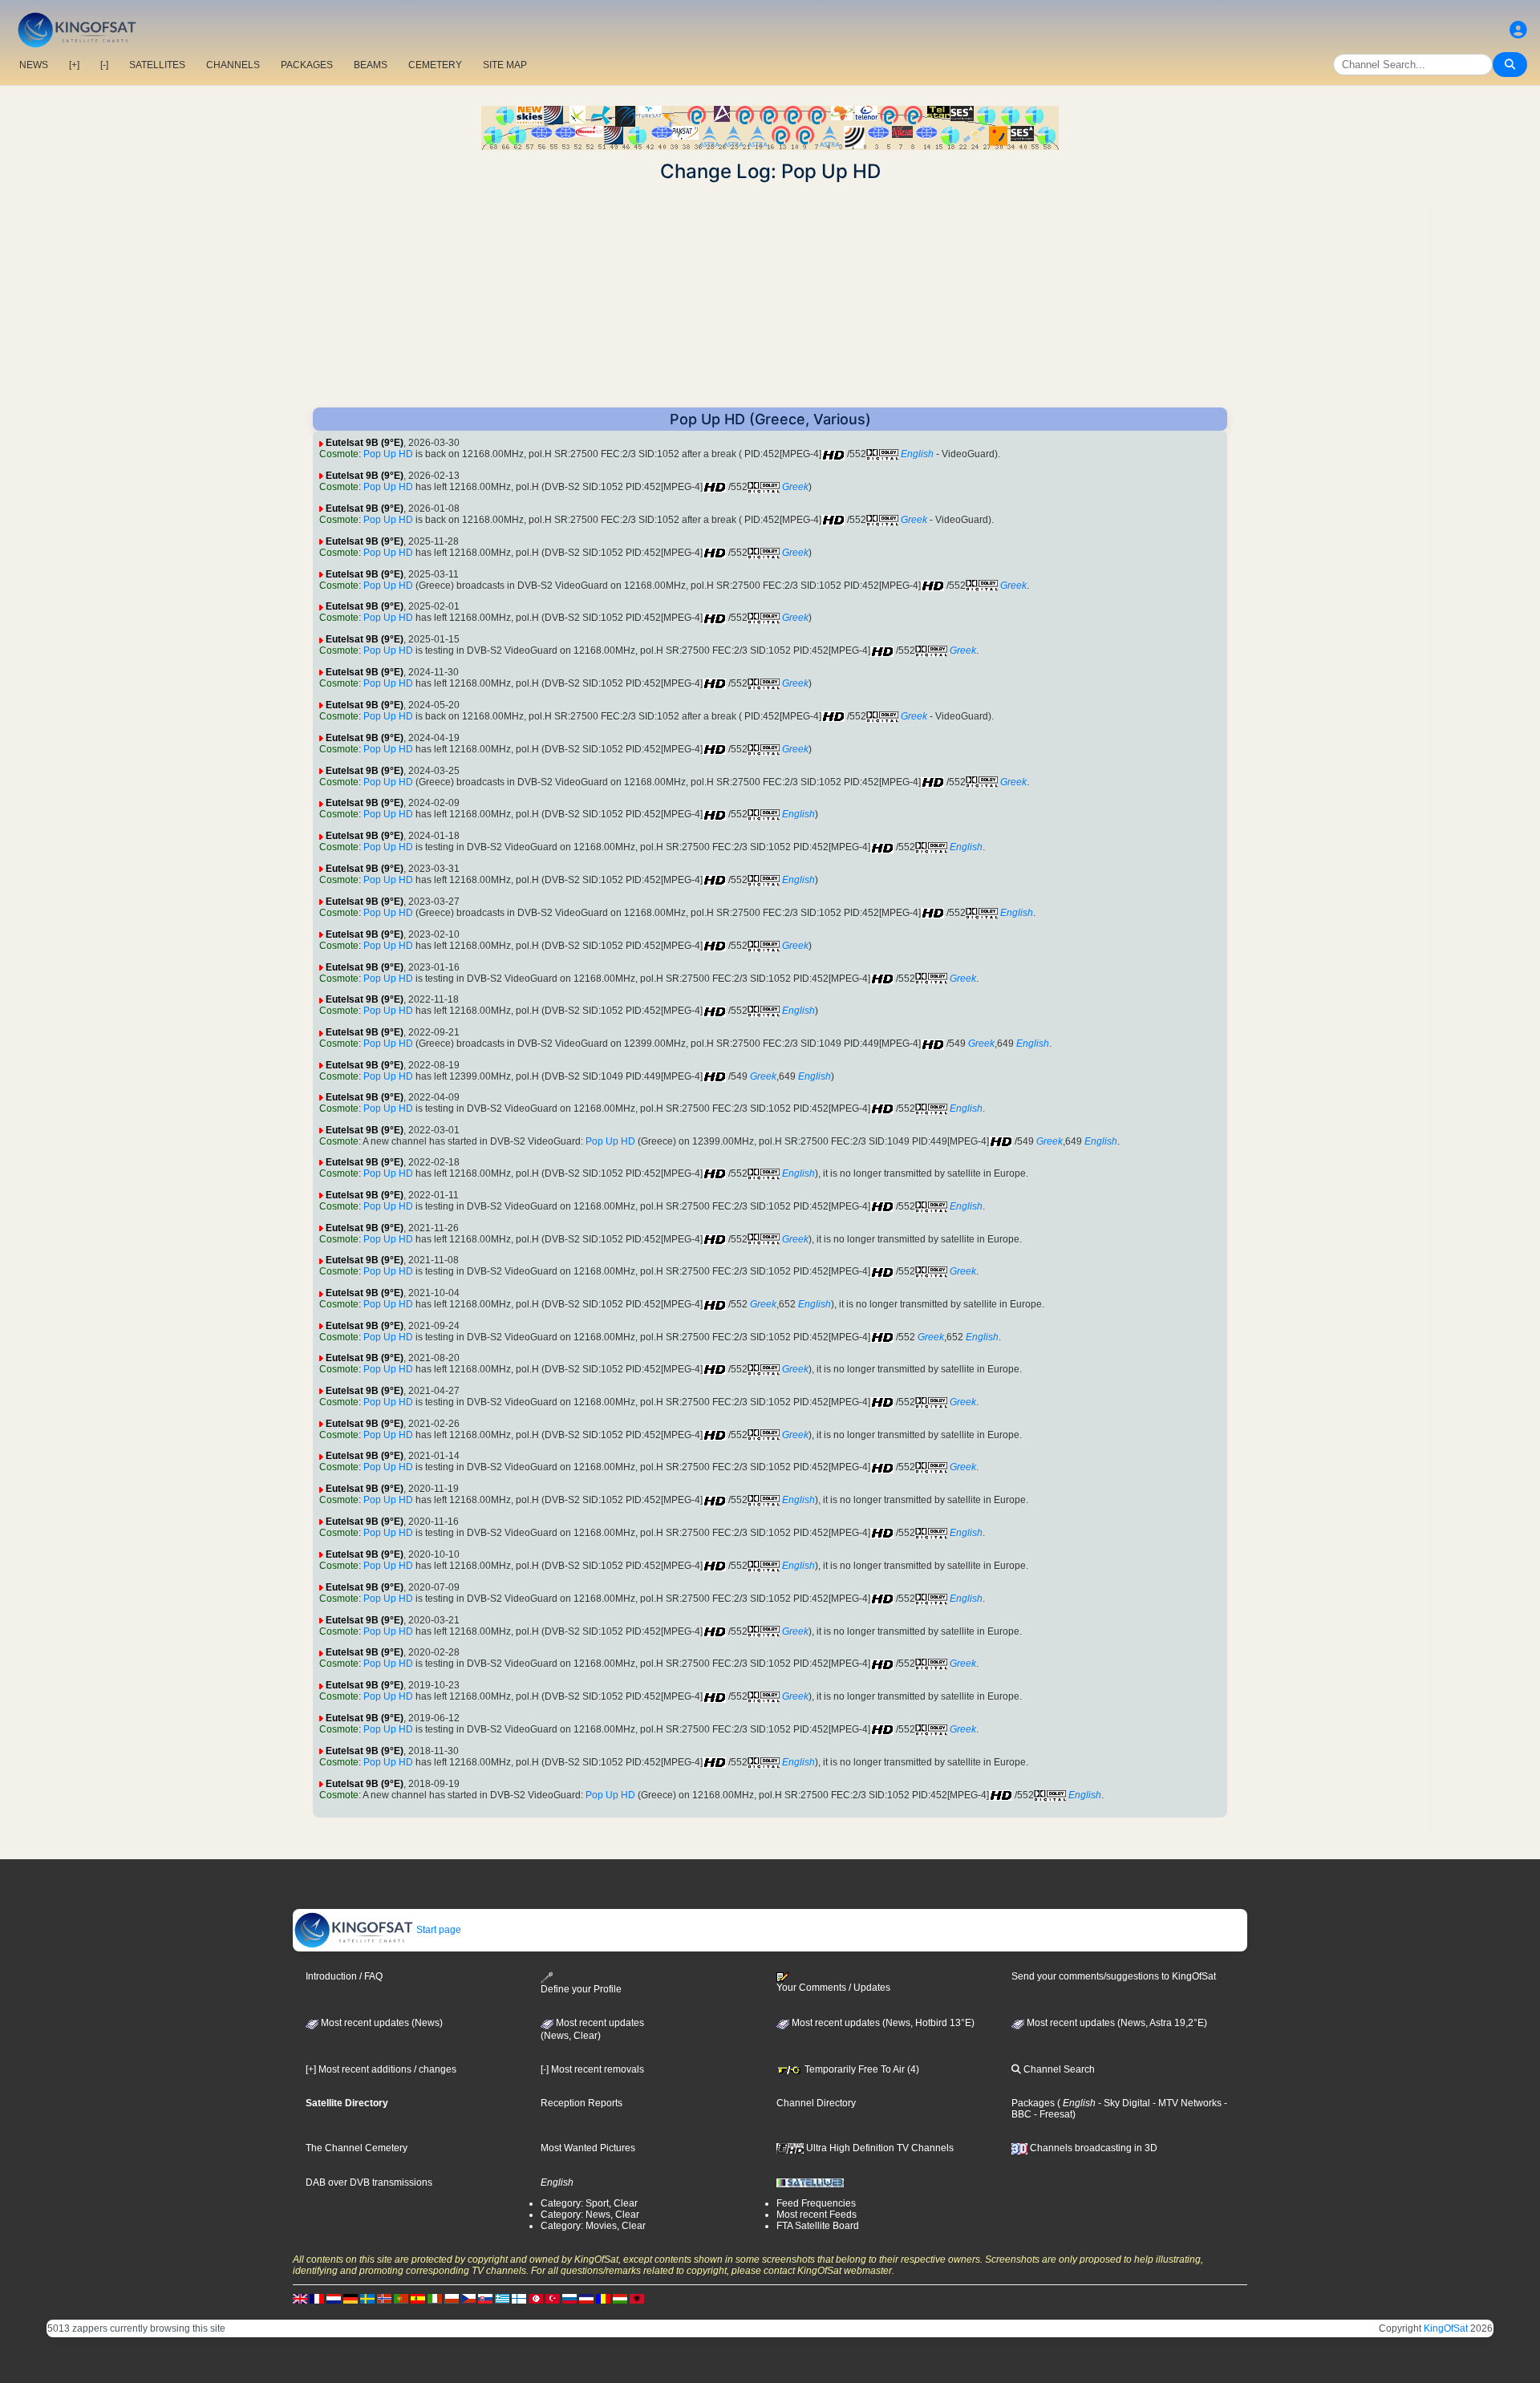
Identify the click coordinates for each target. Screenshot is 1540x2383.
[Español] (418, 2299)
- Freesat (1052, 2114)
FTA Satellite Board (818, 2226)
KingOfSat (1446, 2328)
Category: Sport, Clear (589, 2203)
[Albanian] (637, 2299)
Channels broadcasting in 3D (1092, 2148)
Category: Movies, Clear (593, 2226)
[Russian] (569, 2299)
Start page (438, 1930)
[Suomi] (519, 2299)
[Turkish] (553, 2299)
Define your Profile (581, 1989)
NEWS (34, 65)
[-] (104, 65)
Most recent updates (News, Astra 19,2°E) (1116, 2023)
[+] (74, 65)
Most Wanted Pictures (588, 2148)
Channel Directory (816, 2103)
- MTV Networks (1186, 2103)
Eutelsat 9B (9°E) (365, 443)
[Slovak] (485, 2299)
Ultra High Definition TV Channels (879, 2148)
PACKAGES (307, 65)
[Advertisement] (770, 295)
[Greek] (502, 2299)
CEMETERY (435, 65)
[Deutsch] (351, 2299)
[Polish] (452, 2299)
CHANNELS (233, 65)
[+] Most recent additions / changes (381, 2069)
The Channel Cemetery (357, 2148)
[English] (300, 2299)
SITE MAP (505, 65)
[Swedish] (367, 2299)
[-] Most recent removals (592, 2069)
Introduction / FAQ (344, 1976)
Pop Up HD (388, 454)
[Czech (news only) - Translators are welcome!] (468, 2299)
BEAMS (371, 65)
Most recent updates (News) (381, 2023)
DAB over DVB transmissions (369, 2182)
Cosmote (339, 454)
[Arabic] (536, 2299)
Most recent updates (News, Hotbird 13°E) (882, 2023)
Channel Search (1058, 2069)
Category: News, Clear (590, 2215)
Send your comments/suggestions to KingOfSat (1114, 1976)
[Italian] (435, 2299)
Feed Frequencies (816, 2203)
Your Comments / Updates (833, 1988)
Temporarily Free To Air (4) (861, 2069)
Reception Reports (582, 2103)
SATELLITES (157, 65)
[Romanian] (603, 2299)
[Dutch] (334, 2299)
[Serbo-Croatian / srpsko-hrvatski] (586, 2299)
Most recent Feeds (817, 2215)
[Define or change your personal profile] (1518, 30)
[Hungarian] (620, 2299)
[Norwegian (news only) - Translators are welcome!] (384, 2299)
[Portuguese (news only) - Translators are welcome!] (401, 2299)
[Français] (317, 2299)
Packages (1033, 2103)
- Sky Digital (1123, 2103)
